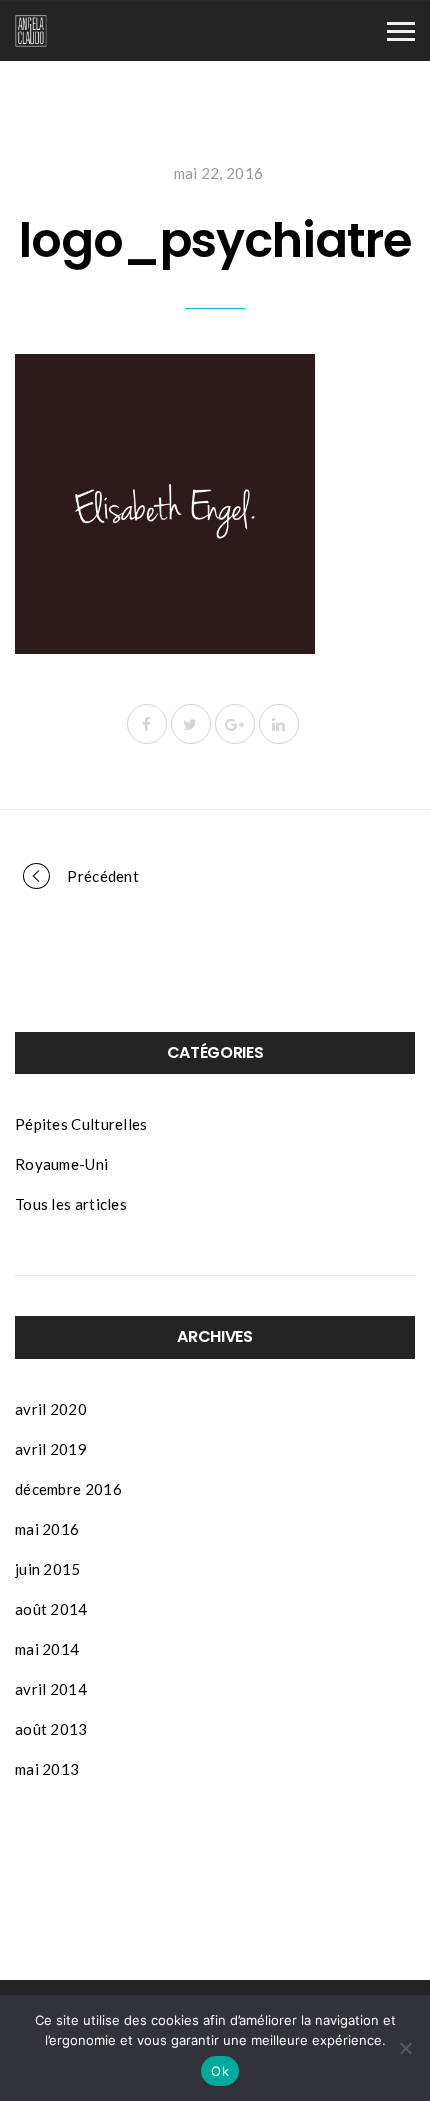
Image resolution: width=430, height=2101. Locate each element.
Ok (220, 2071)
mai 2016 (47, 1529)
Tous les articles (71, 1204)
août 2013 (51, 1729)
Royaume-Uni (61, 1164)
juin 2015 (48, 1569)
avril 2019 (51, 1449)
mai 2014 (47, 1649)
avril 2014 (51, 1689)
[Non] (405, 2048)
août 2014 (51, 1609)
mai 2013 (47, 1769)
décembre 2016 (68, 1489)
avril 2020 (51, 1409)
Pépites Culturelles (81, 1124)
